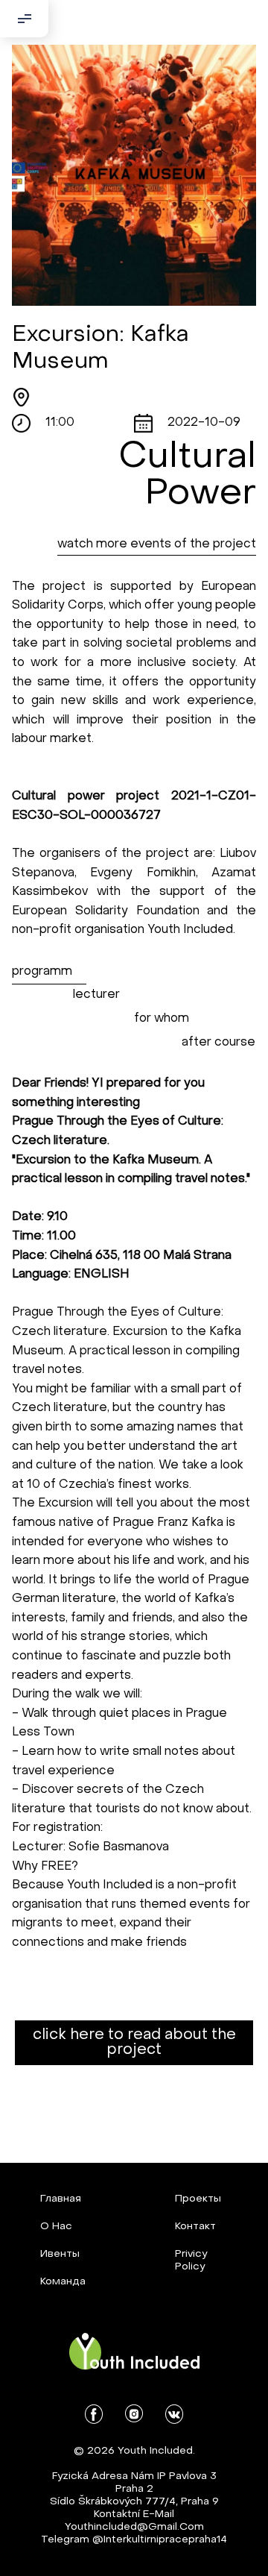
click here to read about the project (134, 2043)
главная (61, 2199)
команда (63, 2282)
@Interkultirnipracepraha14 (160, 2540)
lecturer (96, 995)
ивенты (60, 2254)
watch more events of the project (157, 544)
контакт (195, 2227)
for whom (162, 1019)
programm (42, 972)
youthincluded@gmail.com (134, 2527)
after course (218, 1043)
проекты (198, 2199)
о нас (56, 2227)
